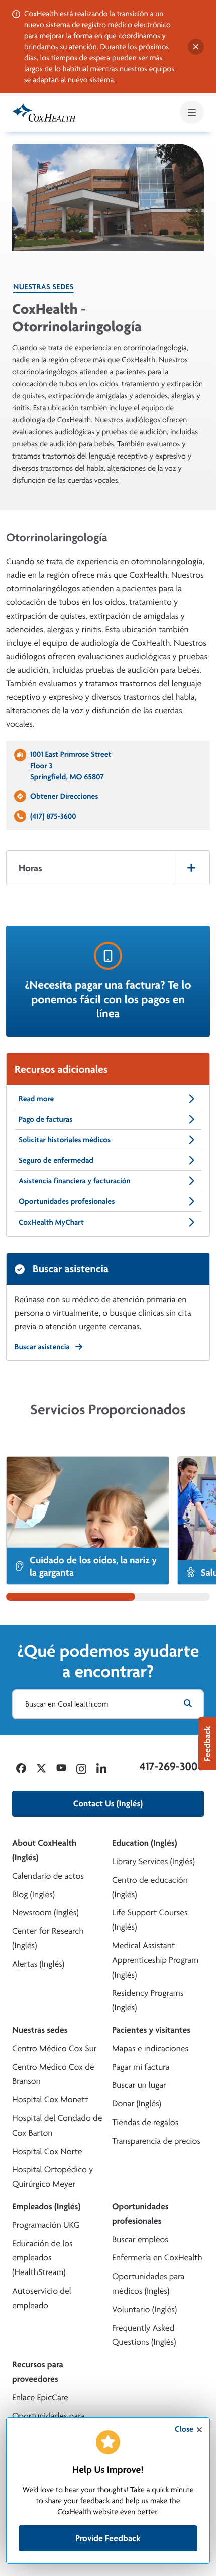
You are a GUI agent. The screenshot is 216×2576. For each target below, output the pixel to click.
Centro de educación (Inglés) (150, 1887)
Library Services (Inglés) (153, 1861)
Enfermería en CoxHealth (157, 2258)
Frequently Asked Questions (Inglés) (144, 2335)
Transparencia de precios (156, 2141)
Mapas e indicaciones (150, 2049)
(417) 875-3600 (53, 816)
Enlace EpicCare (40, 2398)
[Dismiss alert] (196, 47)
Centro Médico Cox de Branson (53, 2074)
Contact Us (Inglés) (108, 1804)
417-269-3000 (172, 1766)
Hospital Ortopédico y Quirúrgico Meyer (53, 2177)
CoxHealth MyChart (51, 1222)
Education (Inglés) (145, 1843)
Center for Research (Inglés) (48, 1938)
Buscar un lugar (139, 2085)
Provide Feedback (108, 2538)
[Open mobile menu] (192, 112)
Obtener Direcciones (64, 796)
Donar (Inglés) (137, 2104)
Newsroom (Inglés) (45, 1913)
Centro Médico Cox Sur (55, 2049)
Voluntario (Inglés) (144, 2309)
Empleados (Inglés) (46, 2207)
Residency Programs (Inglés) (148, 2000)
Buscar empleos (140, 2240)
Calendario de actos (48, 1876)
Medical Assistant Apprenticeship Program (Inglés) (155, 1960)
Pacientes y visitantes (151, 2030)
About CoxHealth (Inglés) (44, 1850)
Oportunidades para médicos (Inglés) (148, 2284)
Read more (36, 1098)
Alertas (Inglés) (38, 1964)
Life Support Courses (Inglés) (150, 1920)
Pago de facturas (45, 1119)
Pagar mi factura (141, 2067)
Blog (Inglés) (33, 1895)
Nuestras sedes (43, 287)
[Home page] (44, 113)
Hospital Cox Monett (50, 2100)
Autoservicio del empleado (42, 2298)
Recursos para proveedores (38, 2372)
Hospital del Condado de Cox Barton (57, 2126)
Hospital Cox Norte (47, 2151)
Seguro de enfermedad (56, 1160)
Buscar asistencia (42, 1347)
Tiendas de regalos (145, 2122)
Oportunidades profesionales (67, 1201)
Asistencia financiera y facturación (75, 1181)
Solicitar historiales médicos (65, 1140)
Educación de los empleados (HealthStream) (42, 2258)
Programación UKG (46, 2225)
